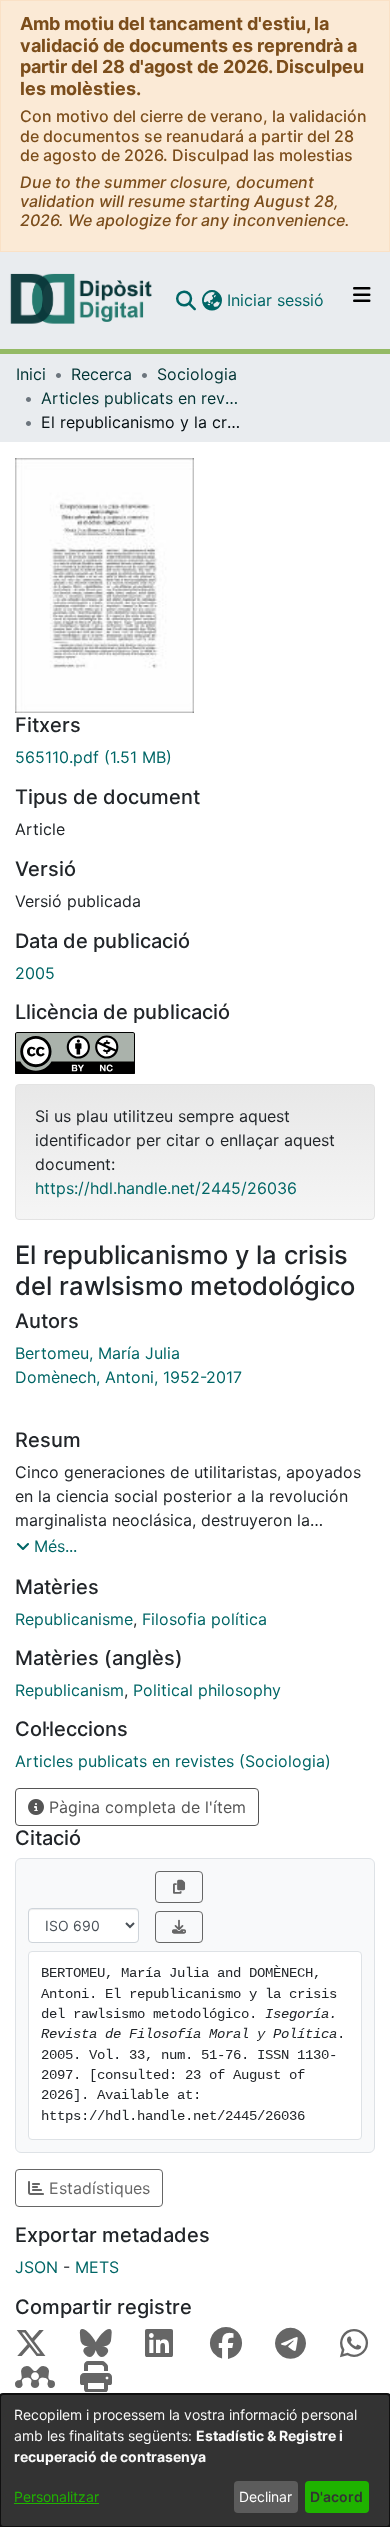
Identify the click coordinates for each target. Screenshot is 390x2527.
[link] (195, 757)
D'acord (336, 2496)
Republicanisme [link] (74, 1619)
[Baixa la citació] (179, 1927)
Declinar (265, 2496)
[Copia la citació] (179, 1887)
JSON (36, 2267)
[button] (185, 300)
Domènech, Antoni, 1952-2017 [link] (128, 1377)
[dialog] (195, 2460)
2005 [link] (35, 973)
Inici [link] (31, 374)
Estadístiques (97, 2188)
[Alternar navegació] (362, 300)
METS (97, 2267)
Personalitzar (56, 2496)
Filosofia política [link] (204, 1619)
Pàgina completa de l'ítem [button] (145, 1807)
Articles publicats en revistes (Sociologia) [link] (141, 398)
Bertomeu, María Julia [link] (97, 1353)
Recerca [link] (101, 374)
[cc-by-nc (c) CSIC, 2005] (195, 1053)
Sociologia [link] (197, 374)
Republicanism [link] (69, 1690)
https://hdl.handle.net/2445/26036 (166, 1188)
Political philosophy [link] (207, 1690)
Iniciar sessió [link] (276, 300)
